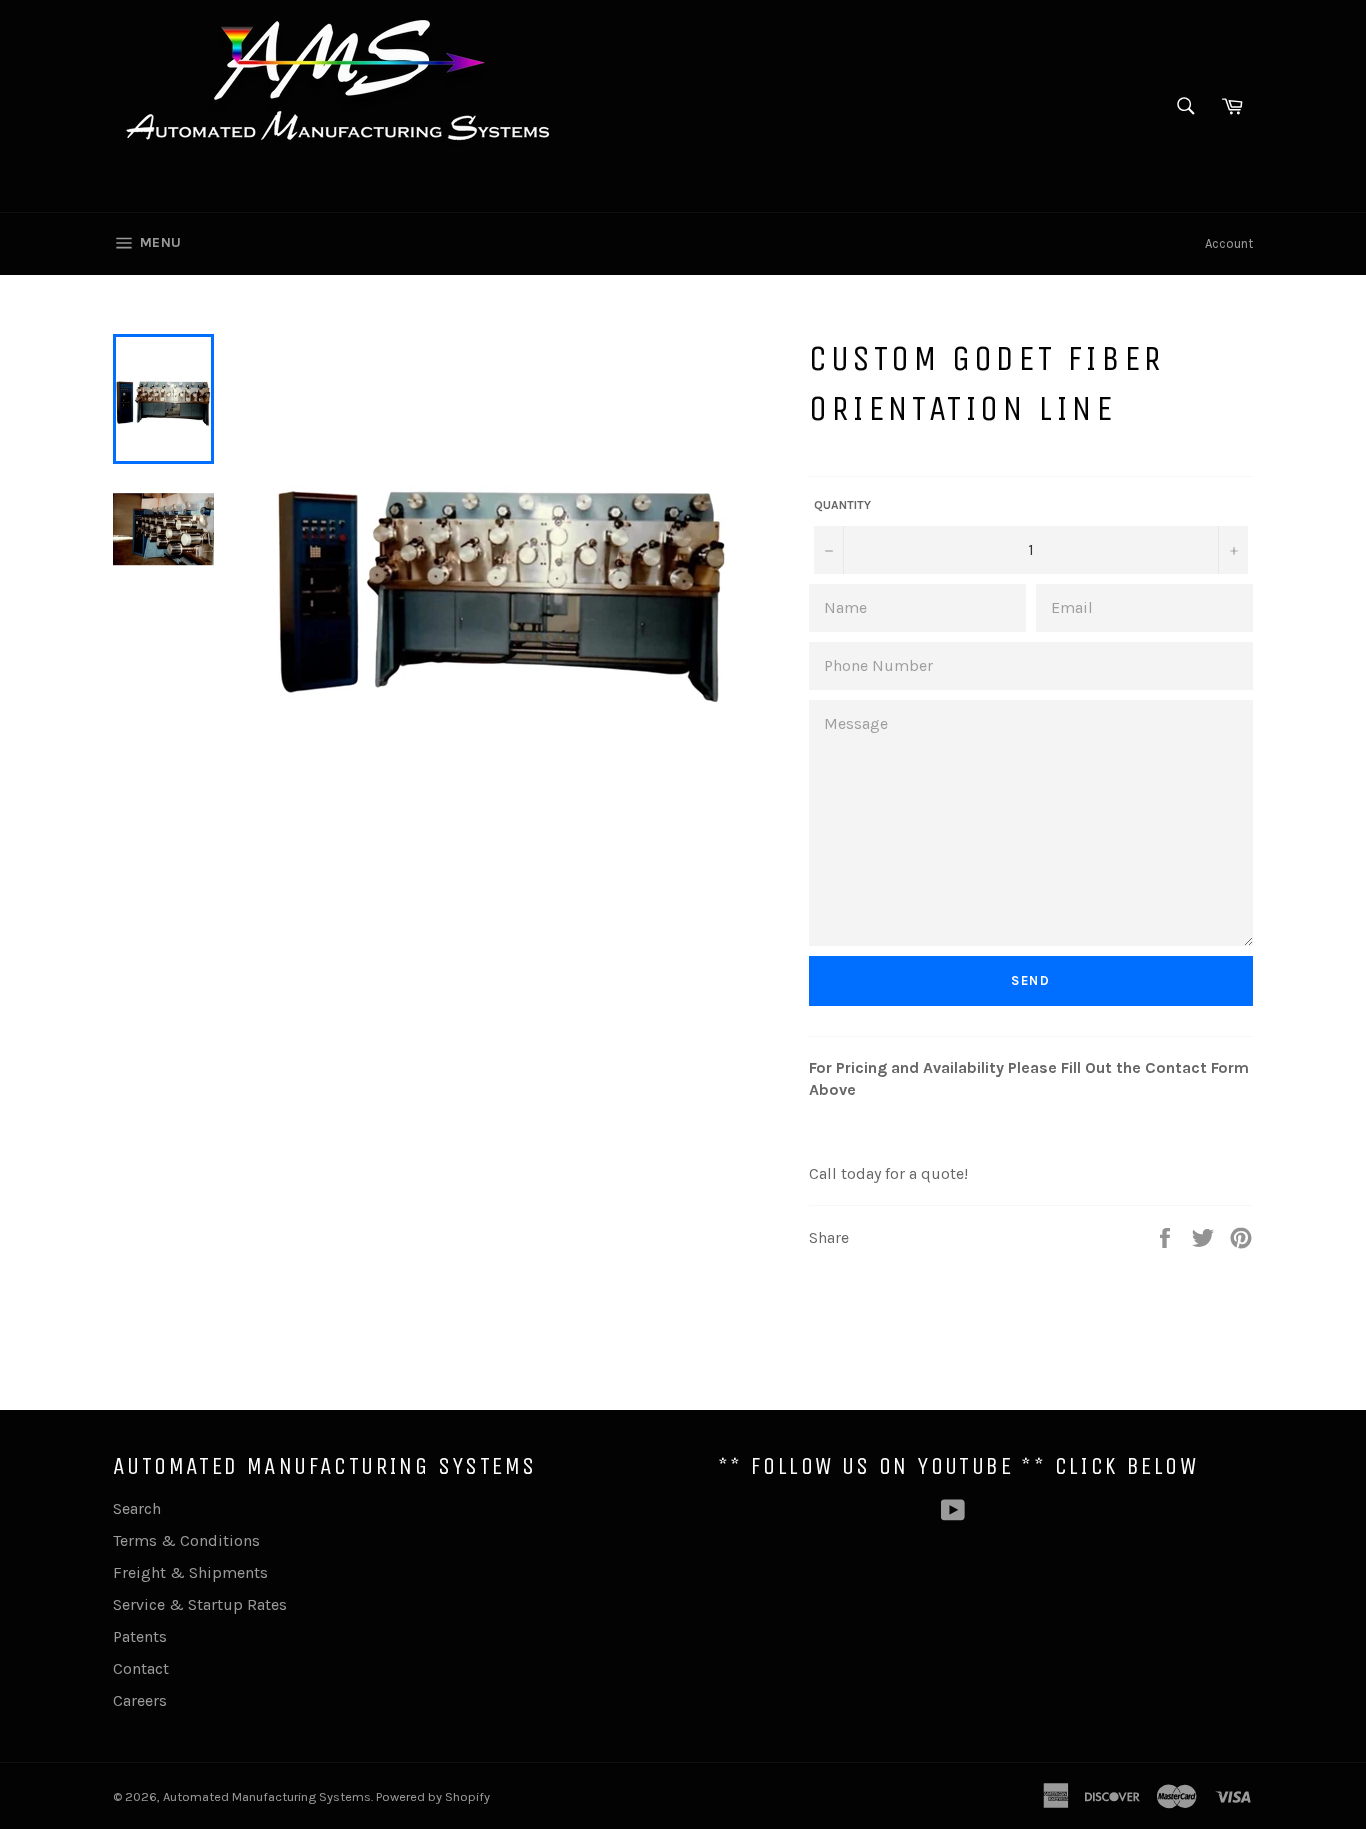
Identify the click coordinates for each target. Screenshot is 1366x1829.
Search (137, 1508)
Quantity (842, 505)
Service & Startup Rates (200, 1604)
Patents (140, 1636)
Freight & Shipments (190, 1572)
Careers (140, 1700)
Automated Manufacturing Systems (267, 1796)
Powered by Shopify (433, 1796)
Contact (141, 1668)
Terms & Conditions (186, 1540)
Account (1229, 243)
